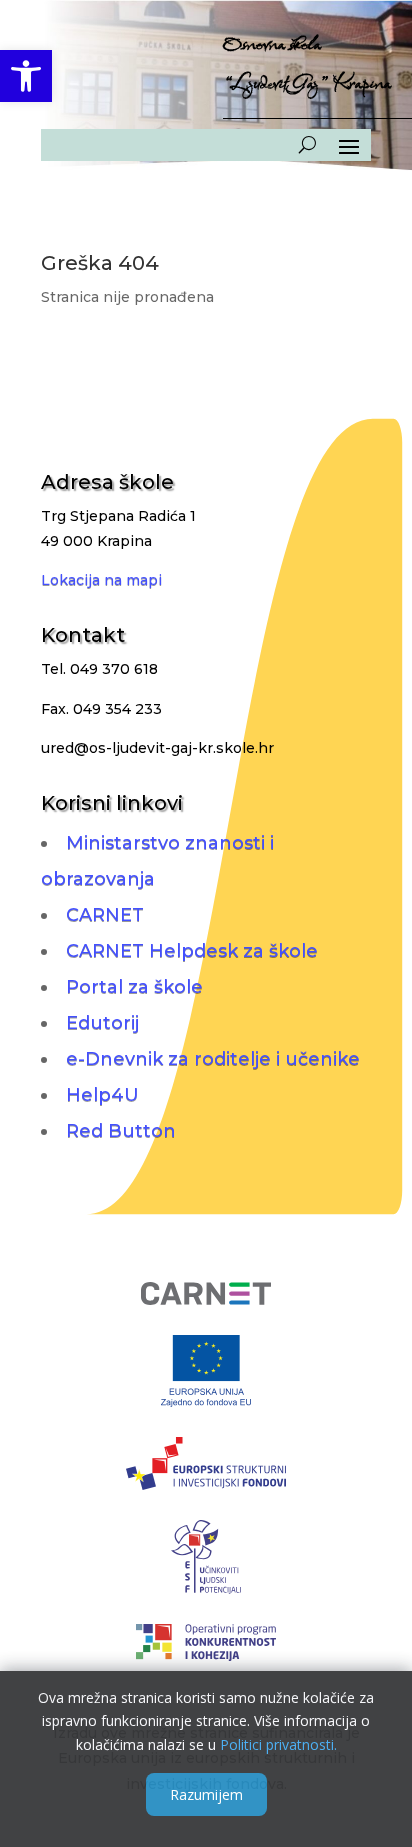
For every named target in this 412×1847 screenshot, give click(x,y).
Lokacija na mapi (101, 580)
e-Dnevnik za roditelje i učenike (213, 1059)
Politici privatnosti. (278, 1744)
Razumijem (206, 1794)
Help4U (102, 1095)
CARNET (105, 915)
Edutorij (102, 1023)
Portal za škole (134, 987)
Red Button (121, 1131)
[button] (26, 76)
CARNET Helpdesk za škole (192, 951)
